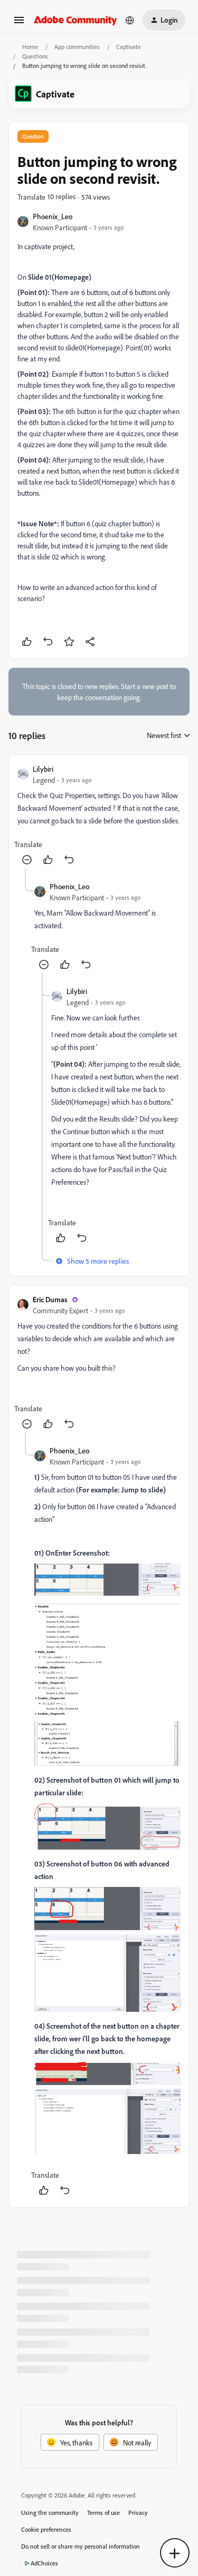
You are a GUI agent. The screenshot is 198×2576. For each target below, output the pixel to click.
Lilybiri (43, 769)
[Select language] (130, 20)
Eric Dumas (50, 1299)
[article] (99, 816)
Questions (35, 56)
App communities (77, 47)
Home (30, 47)
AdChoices (44, 2563)
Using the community (50, 2513)
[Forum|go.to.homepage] (76, 20)
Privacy (138, 2513)
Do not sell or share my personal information (81, 2546)
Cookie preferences (46, 2529)
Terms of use (103, 2513)
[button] (19, 23)
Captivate (129, 47)
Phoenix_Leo (53, 216)
